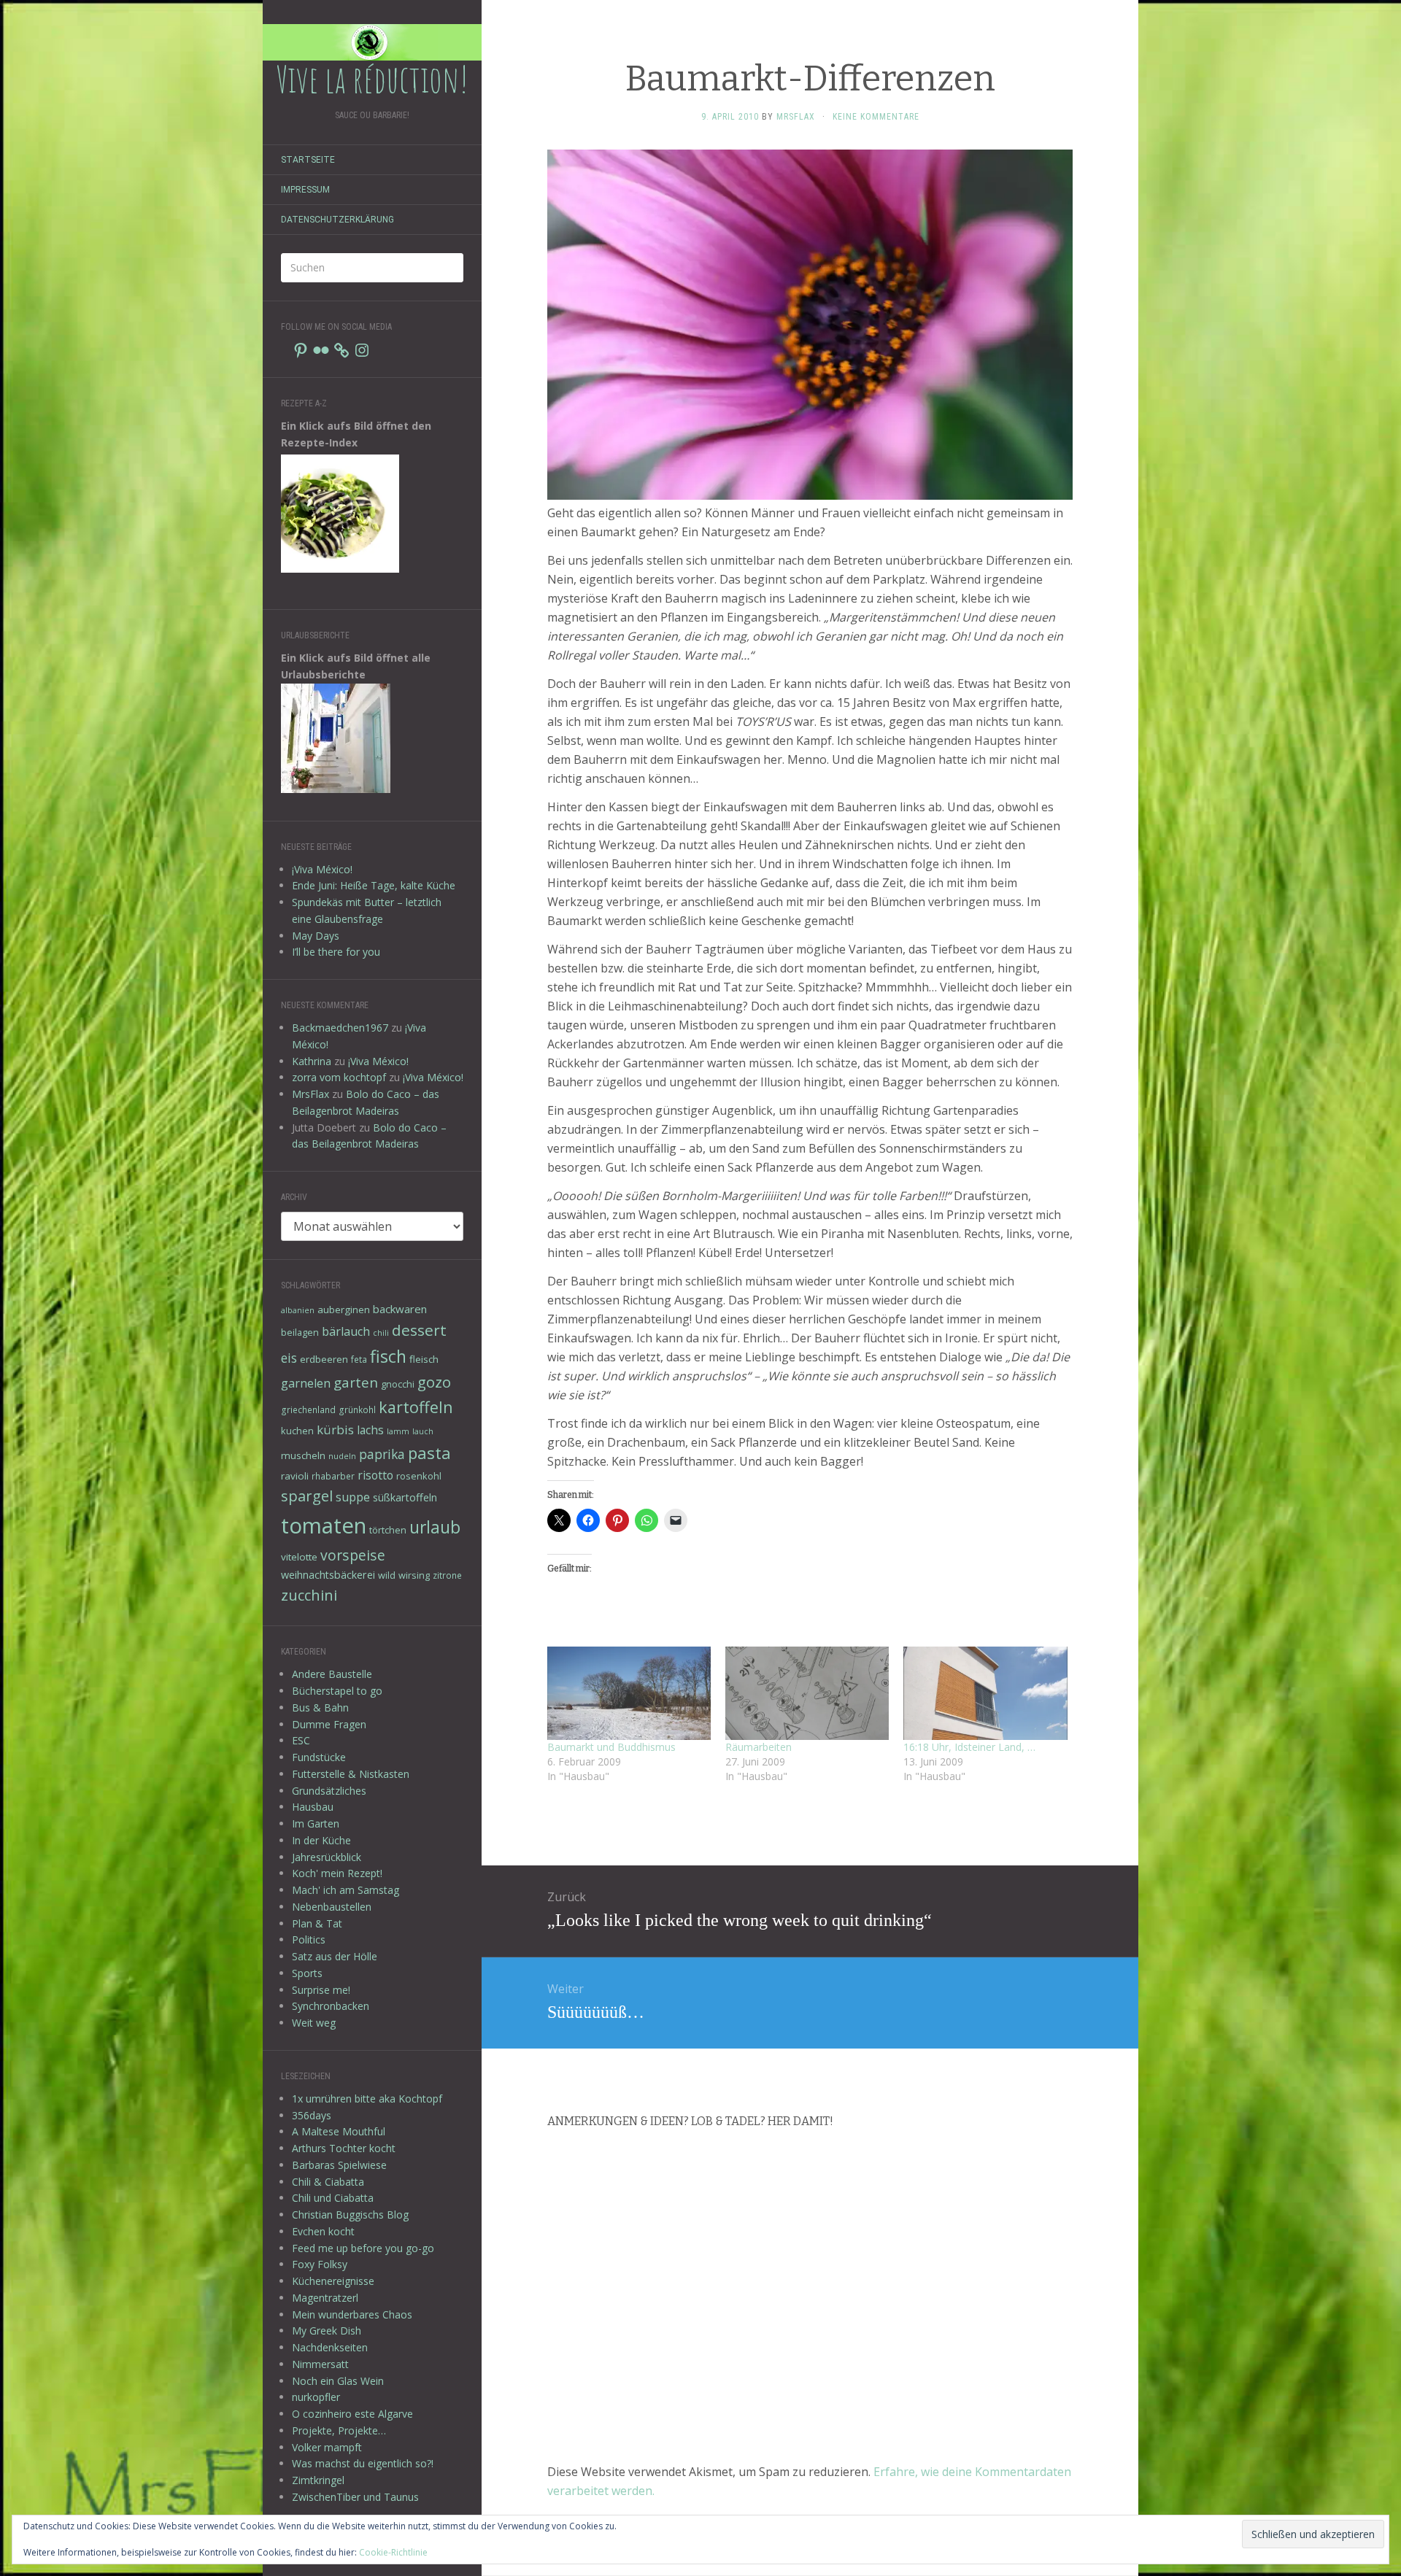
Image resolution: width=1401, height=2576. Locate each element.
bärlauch (346, 1331)
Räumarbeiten (759, 1747)
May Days (316, 936)
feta (359, 1359)
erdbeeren (324, 1359)
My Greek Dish (327, 2331)
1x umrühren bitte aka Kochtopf (367, 2099)
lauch (423, 1431)
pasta (429, 1453)
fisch (388, 1356)
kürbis (335, 1430)
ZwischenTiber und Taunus (355, 2497)
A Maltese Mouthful (339, 2131)
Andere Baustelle (332, 1674)
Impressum (305, 190)
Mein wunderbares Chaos (352, 2314)
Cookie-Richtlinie (393, 2552)
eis (289, 1358)
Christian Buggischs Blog (350, 2215)
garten (356, 1382)
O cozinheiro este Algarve (352, 2414)
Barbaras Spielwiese (339, 2165)
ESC (301, 1740)
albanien (298, 1310)
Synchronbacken (331, 2006)
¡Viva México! (322, 869)
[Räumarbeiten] (807, 1693)
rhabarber (333, 1476)
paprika (382, 1454)
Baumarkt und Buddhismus (611, 1747)
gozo (434, 1382)
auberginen (344, 1310)
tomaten (324, 1525)
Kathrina (312, 1061)
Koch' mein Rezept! (337, 1873)
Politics (309, 1939)
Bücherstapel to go (337, 1691)
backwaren (400, 1309)
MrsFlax (310, 1094)
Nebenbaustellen (332, 1907)
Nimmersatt (320, 2364)
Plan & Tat (317, 1923)
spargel (307, 1496)
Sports (307, 1973)
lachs (370, 1430)
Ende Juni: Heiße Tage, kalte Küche (374, 885)
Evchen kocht (323, 2231)
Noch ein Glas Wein (338, 2381)
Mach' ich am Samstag (346, 1890)
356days (312, 2115)
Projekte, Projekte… (339, 2430)
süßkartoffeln (405, 1497)
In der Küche (321, 1840)
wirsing (414, 1575)
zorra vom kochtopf (339, 1077)
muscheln (303, 1455)
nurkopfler (316, 2397)
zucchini (309, 1595)
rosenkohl (419, 1476)
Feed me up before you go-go (363, 2248)
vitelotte (299, 1557)
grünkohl (357, 1409)
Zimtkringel (318, 2480)
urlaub (435, 1527)
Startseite (308, 160)
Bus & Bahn (320, 1707)
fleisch (424, 1359)
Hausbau (313, 1807)
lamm (398, 1431)
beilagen (300, 1332)
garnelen (306, 1383)
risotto (375, 1475)
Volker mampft (327, 2447)
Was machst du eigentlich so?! (363, 2463)
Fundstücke (319, 1757)
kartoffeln (416, 1407)
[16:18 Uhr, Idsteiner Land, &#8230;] (985, 1693)
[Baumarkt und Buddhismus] (629, 1693)
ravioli (295, 1476)
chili (381, 1333)
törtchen (388, 1530)
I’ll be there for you (336, 952)
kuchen (297, 1431)
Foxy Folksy (320, 2264)
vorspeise (353, 1555)
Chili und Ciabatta (333, 2198)
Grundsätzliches (329, 1791)
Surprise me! (321, 1990)
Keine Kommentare (876, 117)
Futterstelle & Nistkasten (351, 1774)
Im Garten (316, 1823)
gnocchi (398, 1384)
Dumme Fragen (329, 1724)
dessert (419, 1330)
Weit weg (314, 2023)
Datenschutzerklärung (337, 220)
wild (387, 1575)
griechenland (308, 1409)
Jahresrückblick (327, 1857)
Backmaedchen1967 (340, 1028)
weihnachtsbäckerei (328, 1575)
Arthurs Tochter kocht (344, 2148)
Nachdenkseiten (330, 2347)
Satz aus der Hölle (335, 1956)
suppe (353, 1497)
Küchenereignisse (333, 2281)
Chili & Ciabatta (328, 2182)
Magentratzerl (325, 2298)
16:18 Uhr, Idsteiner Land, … (969, 1747)
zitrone (447, 1575)
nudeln (342, 1456)
